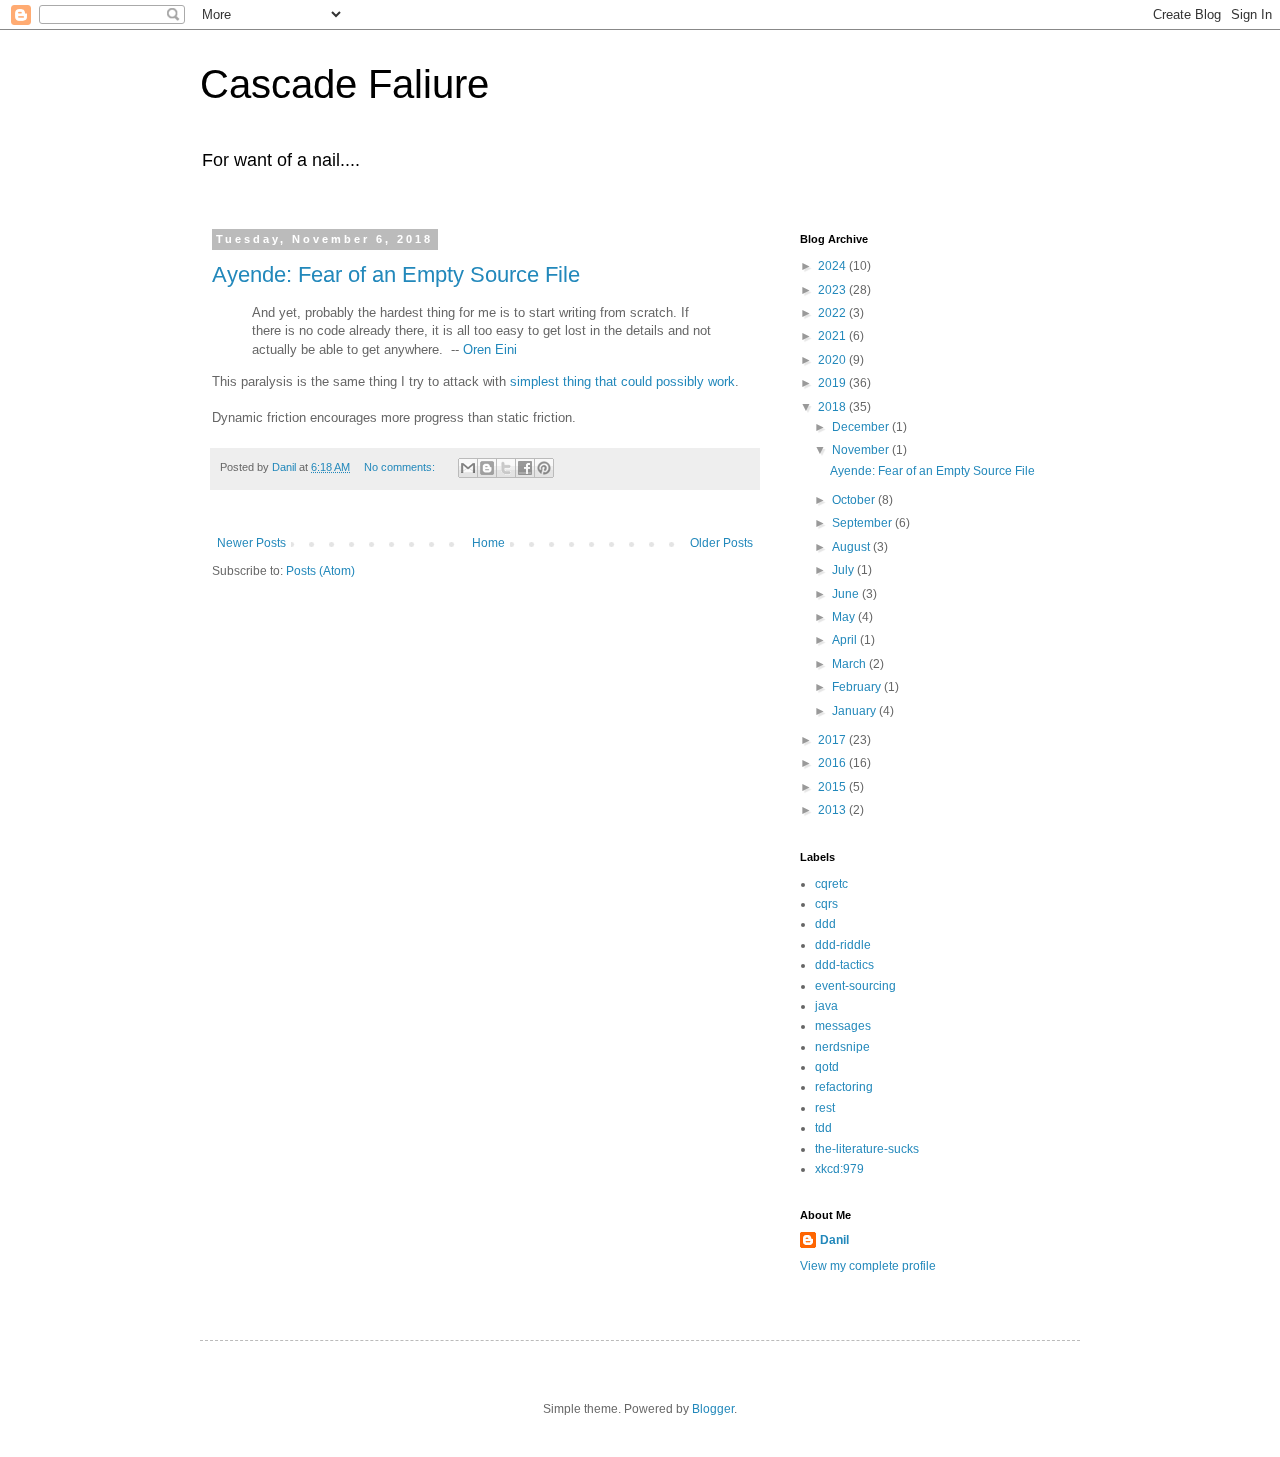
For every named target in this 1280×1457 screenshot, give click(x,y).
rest (825, 1108)
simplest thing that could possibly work (622, 381)
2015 (833, 787)
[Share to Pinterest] (544, 468)
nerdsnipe (842, 1047)
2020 (833, 360)
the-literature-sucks (867, 1149)
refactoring (844, 1087)
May (845, 617)
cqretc (831, 884)
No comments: (401, 467)
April (846, 640)
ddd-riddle (843, 945)
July (844, 570)
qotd (827, 1067)
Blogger (713, 1409)
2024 (833, 266)
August (852, 547)
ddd (825, 924)
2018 (833, 407)
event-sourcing (855, 986)
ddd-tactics (844, 965)
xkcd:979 (839, 1169)
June (847, 594)
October (855, 500)
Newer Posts (251, 543)
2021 (833, 336)
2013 (833, 810)
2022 (833, 313)
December (862, 427)
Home (488, 543)
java (826, 1006)
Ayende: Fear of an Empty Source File (396, 274)
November (862, 450)
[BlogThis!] (487, 468)
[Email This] (468, 468)
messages (843, 1026)
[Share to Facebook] (525, 468)
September (863, 523)
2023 (833, 290)
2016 (833, 763)
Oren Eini (490, 349)
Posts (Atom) (320, 571)
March (850, 664)
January (855, 711)
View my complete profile (868, 1266)
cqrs (826, 904)
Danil (834, 1240)
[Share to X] (506, 468)
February (858, 687)
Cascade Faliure (344, 84)
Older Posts (721, 543)
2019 (833, 383)
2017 (833, 740)
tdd (823, 1128)
